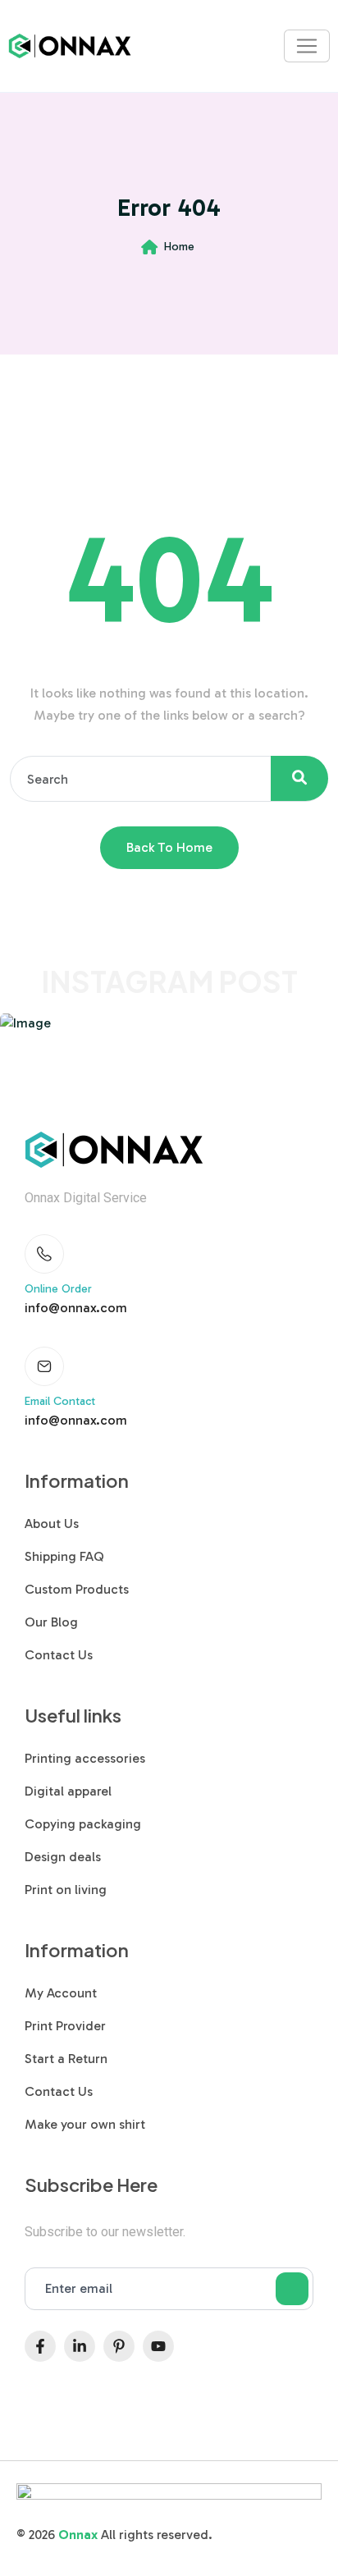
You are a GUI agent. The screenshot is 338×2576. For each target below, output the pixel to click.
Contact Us (59, 1655)
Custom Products (77, 1589)
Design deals (63, 1857)
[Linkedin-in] (80, 2346)
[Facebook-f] (40, 2346)
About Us (52, 1524)
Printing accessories (85, 1758)
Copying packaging (83, 1824)
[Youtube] (158, 2346)
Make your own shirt (85, 2124)
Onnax (78, 2535)
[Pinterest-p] (119, 2346)
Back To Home (169, 847)
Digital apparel (68, 1791)
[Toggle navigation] (307, 46)
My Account (61, 1993)
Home (179, 247)
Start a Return (66, 2059)
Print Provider (65, 2026)
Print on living (66, 1890)
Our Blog (51, 1622)
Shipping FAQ (64, 1556)
